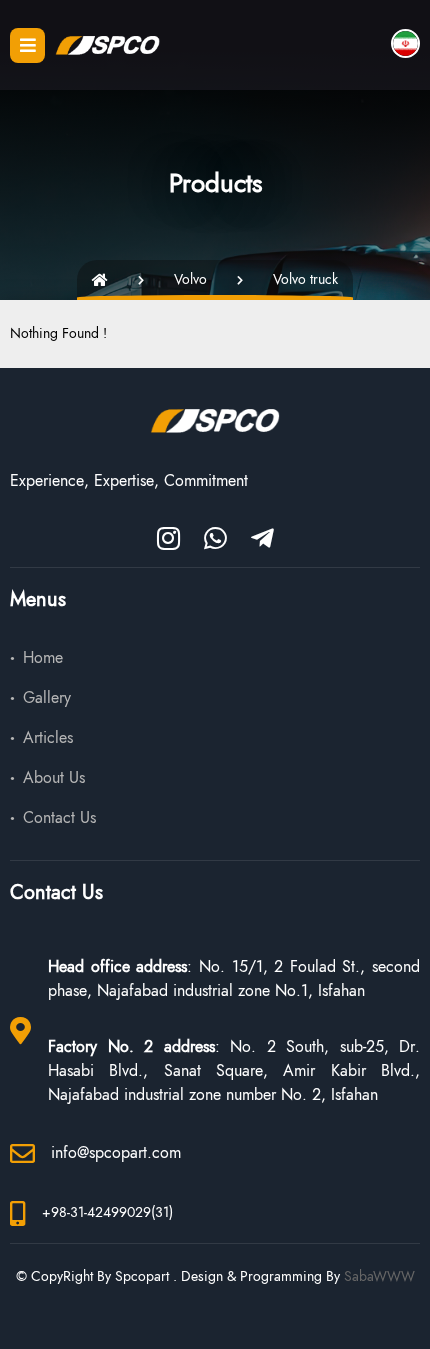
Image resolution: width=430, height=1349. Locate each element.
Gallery (47, 698)
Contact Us (59, 818)
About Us (54, 778)
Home (43, 658)
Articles (48, 738)
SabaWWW (379, 1276)
